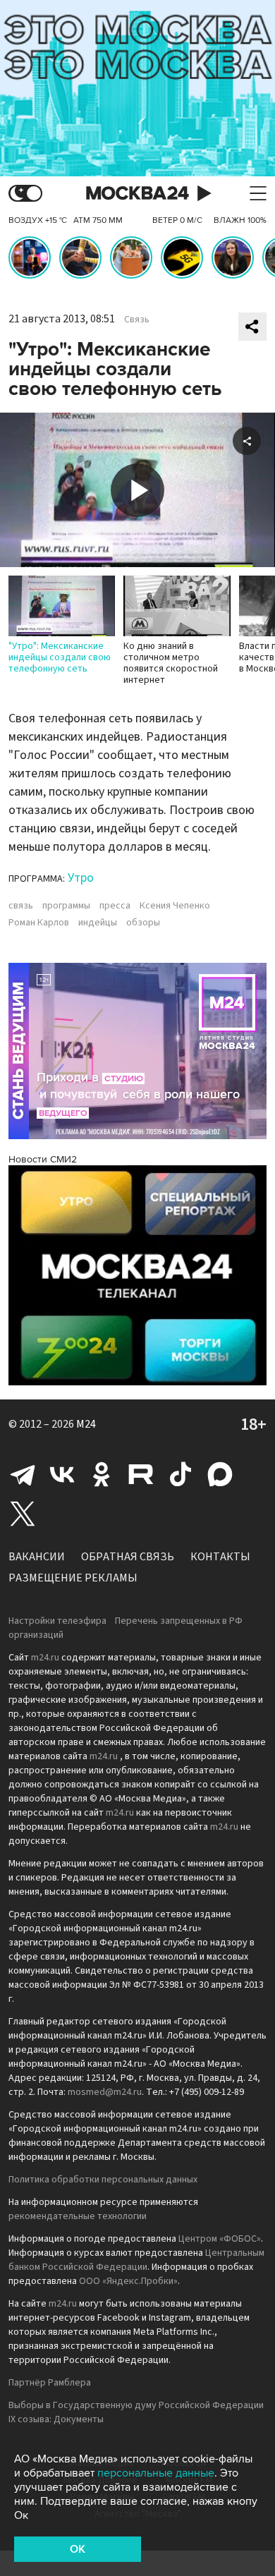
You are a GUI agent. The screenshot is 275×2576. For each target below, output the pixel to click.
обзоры (143, 923)
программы (66, 906)
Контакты (220, 1557)
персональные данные (156, 2473)
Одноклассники (102, 1474)
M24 (86, 1424)
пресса (115, 906)
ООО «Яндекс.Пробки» (128, 2281)
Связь (137, 320)
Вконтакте (62, 1474)
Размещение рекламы (73, 1578)
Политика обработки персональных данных (103, 2180)
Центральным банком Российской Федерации (136, 2260)
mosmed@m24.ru (105, 2092)
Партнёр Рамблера (50, 2383)
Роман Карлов (39, 923)
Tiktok (181, 1474)
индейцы (98, 923)
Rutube (141, 1474)
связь (21, 906)
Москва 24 (137, 194)
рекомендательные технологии (78, 2216)
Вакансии (37, 1557)
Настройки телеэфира (57, 1621)
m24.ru (45, 1658)
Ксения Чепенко (175, 906)
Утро (81, 878)
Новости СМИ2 (43, 1159)
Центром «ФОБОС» (220, 2239)
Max (220, 1474)
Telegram (23, 1474)
